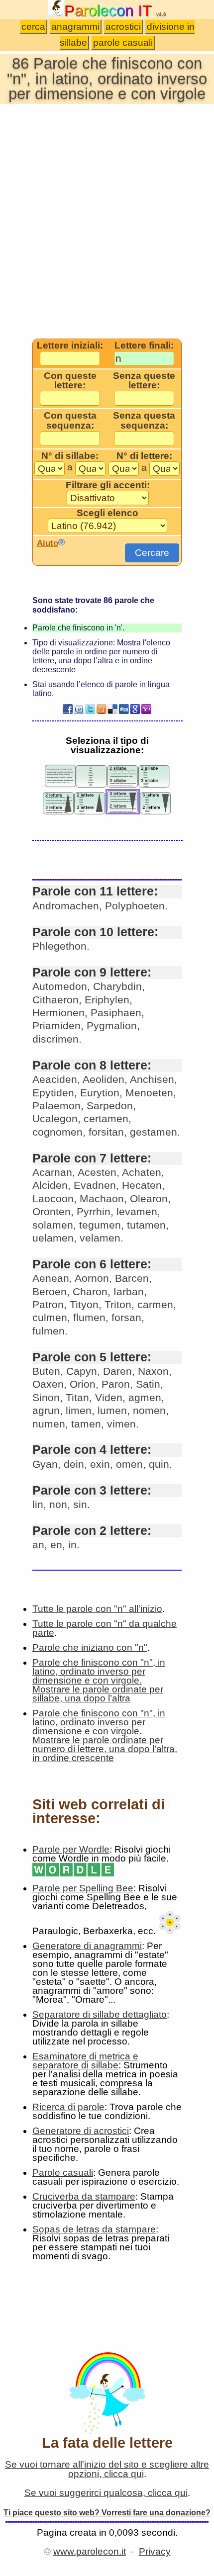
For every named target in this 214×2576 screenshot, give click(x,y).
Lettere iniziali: (70, 346)
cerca (33, 27)
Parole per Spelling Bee (83, 1888)
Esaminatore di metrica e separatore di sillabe (85, 2061)
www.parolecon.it (90, 2551)
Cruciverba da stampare (84, 2196)
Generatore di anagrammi (87, 1946)
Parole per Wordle (71, 1849)
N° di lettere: (144, 456)
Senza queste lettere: (144, 381)
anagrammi (75, 27)
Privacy (155, 2551)
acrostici (123, 27)
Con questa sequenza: (70, 420)
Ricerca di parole (68, 2107)
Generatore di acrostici (81, 2131)
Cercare (152, 553)
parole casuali (123, 43)
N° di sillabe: (70, 456)
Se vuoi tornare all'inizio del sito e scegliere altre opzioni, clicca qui (107, 2469)
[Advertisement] (107, 220)
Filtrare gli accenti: (108, 485)
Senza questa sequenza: (144, 420)
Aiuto (48, 543)
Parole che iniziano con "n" (90, 1647)
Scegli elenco (107, 513)
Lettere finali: (144, 346)
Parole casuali (63, 2173)
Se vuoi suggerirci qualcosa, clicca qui (106, 2493)
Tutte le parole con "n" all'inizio (97, 1609)
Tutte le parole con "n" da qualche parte (105, 1628)
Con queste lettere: (70, 381)
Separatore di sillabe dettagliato (100, 2014)
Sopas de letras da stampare (94, 2229)
